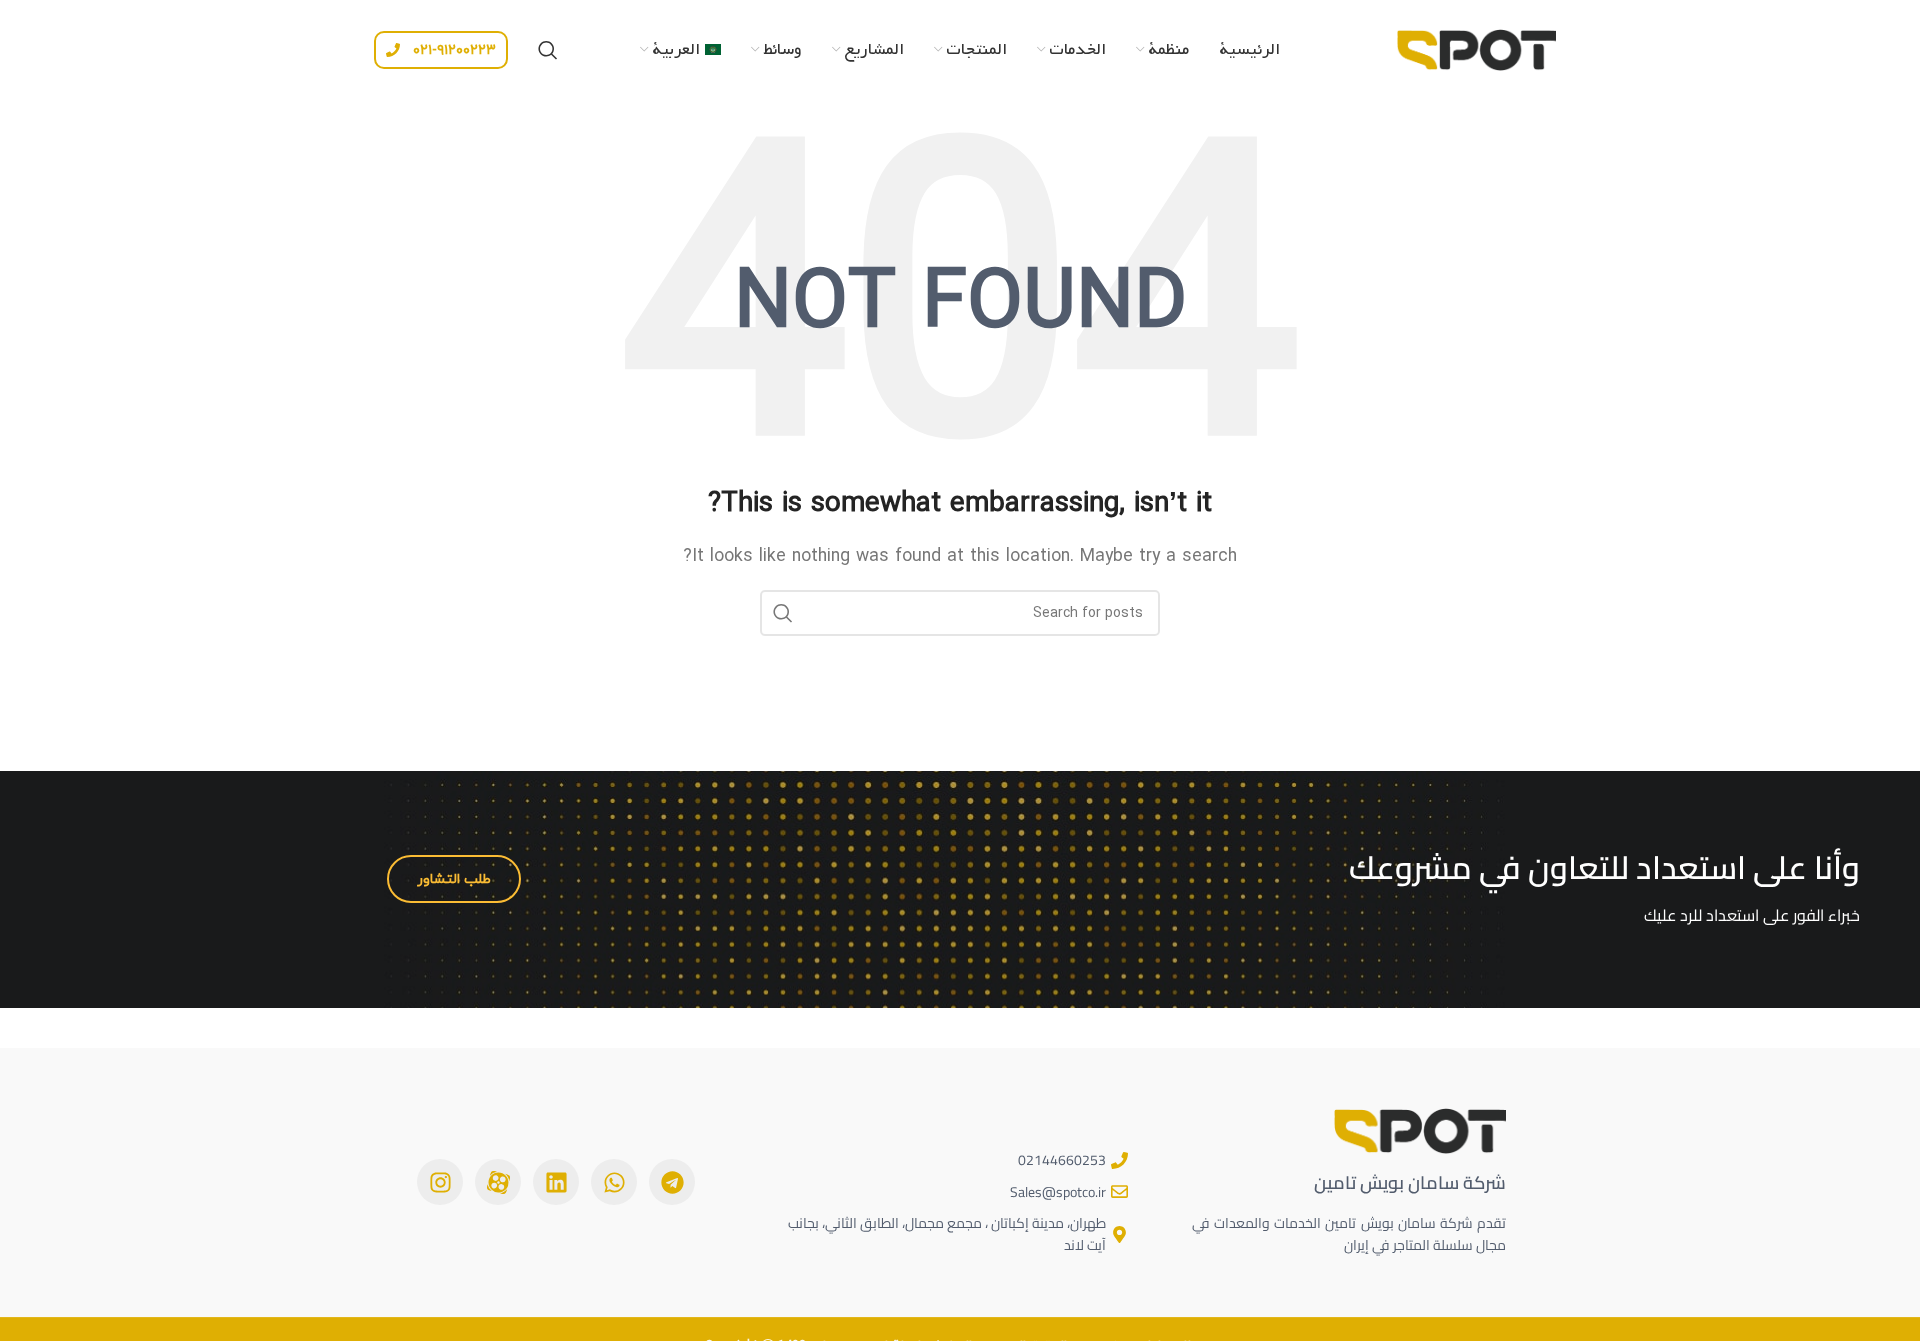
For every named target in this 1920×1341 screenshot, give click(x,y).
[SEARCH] (783, 613)
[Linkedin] (556, 1182)
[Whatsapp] (614, 1182)
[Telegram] (672, 1182)
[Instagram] (440, 1182)
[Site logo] (1476, 48)
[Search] (548, 50)
